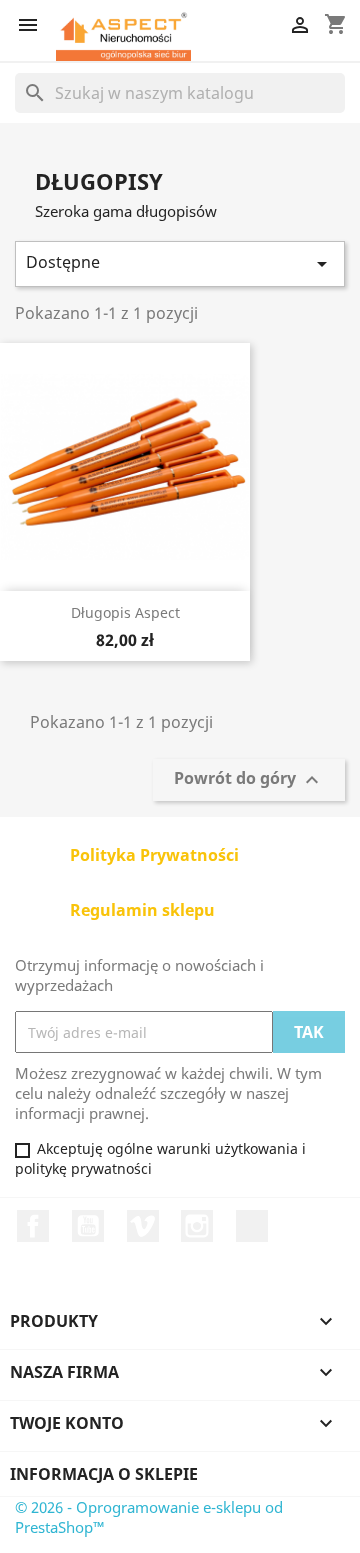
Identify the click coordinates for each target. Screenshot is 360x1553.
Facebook (33, 1226)
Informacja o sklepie (104, 1474)
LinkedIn (252, 1226)
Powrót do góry (249, 780)
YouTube (88, 1226)
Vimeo (143, 1226)
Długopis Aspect (125, 612)
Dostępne (180, 263)
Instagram (197, 1226)
